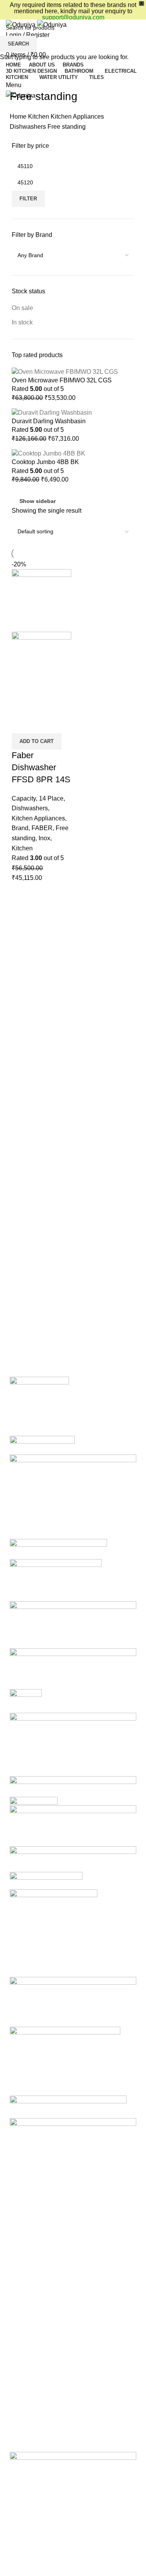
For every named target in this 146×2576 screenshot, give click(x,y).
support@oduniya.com (73, 17)
